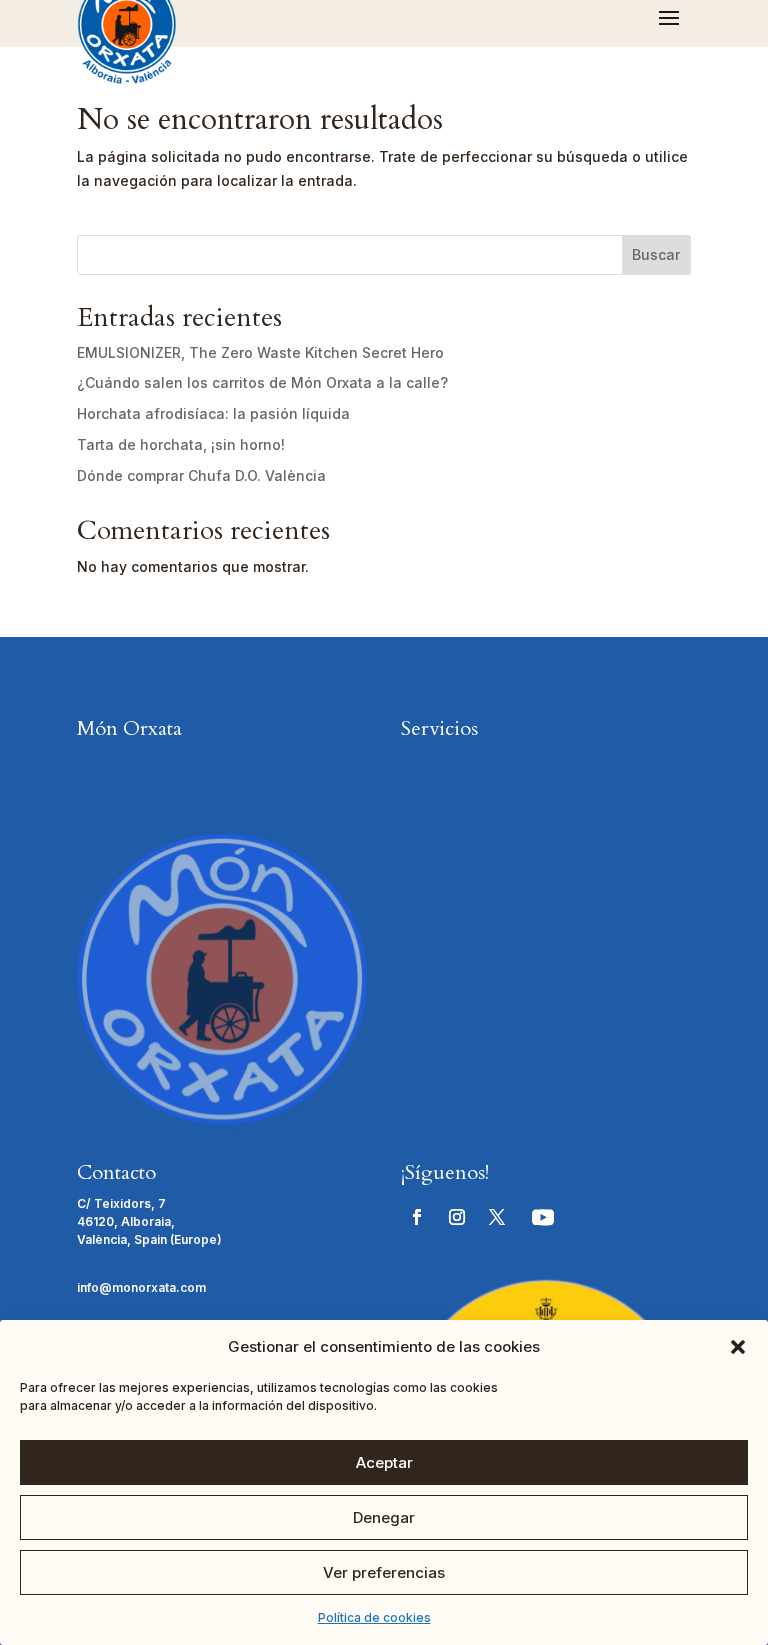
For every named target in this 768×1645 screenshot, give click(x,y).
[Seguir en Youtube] (543, 1217)
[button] (738, 1347)
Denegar (384, 1517)
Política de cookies (374, 1617)
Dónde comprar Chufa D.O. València (201, 475)
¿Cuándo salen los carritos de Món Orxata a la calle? (262, 382)
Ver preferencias (384, 1572)
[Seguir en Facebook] (417, 1217)
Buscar (656, 254)
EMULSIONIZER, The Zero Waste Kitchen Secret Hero (260, 352)
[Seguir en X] (497, 1217)
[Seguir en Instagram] (457, 1217)
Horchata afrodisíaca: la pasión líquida (213, 413)
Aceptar (384, 1462)
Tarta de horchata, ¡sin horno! (181, 444)
